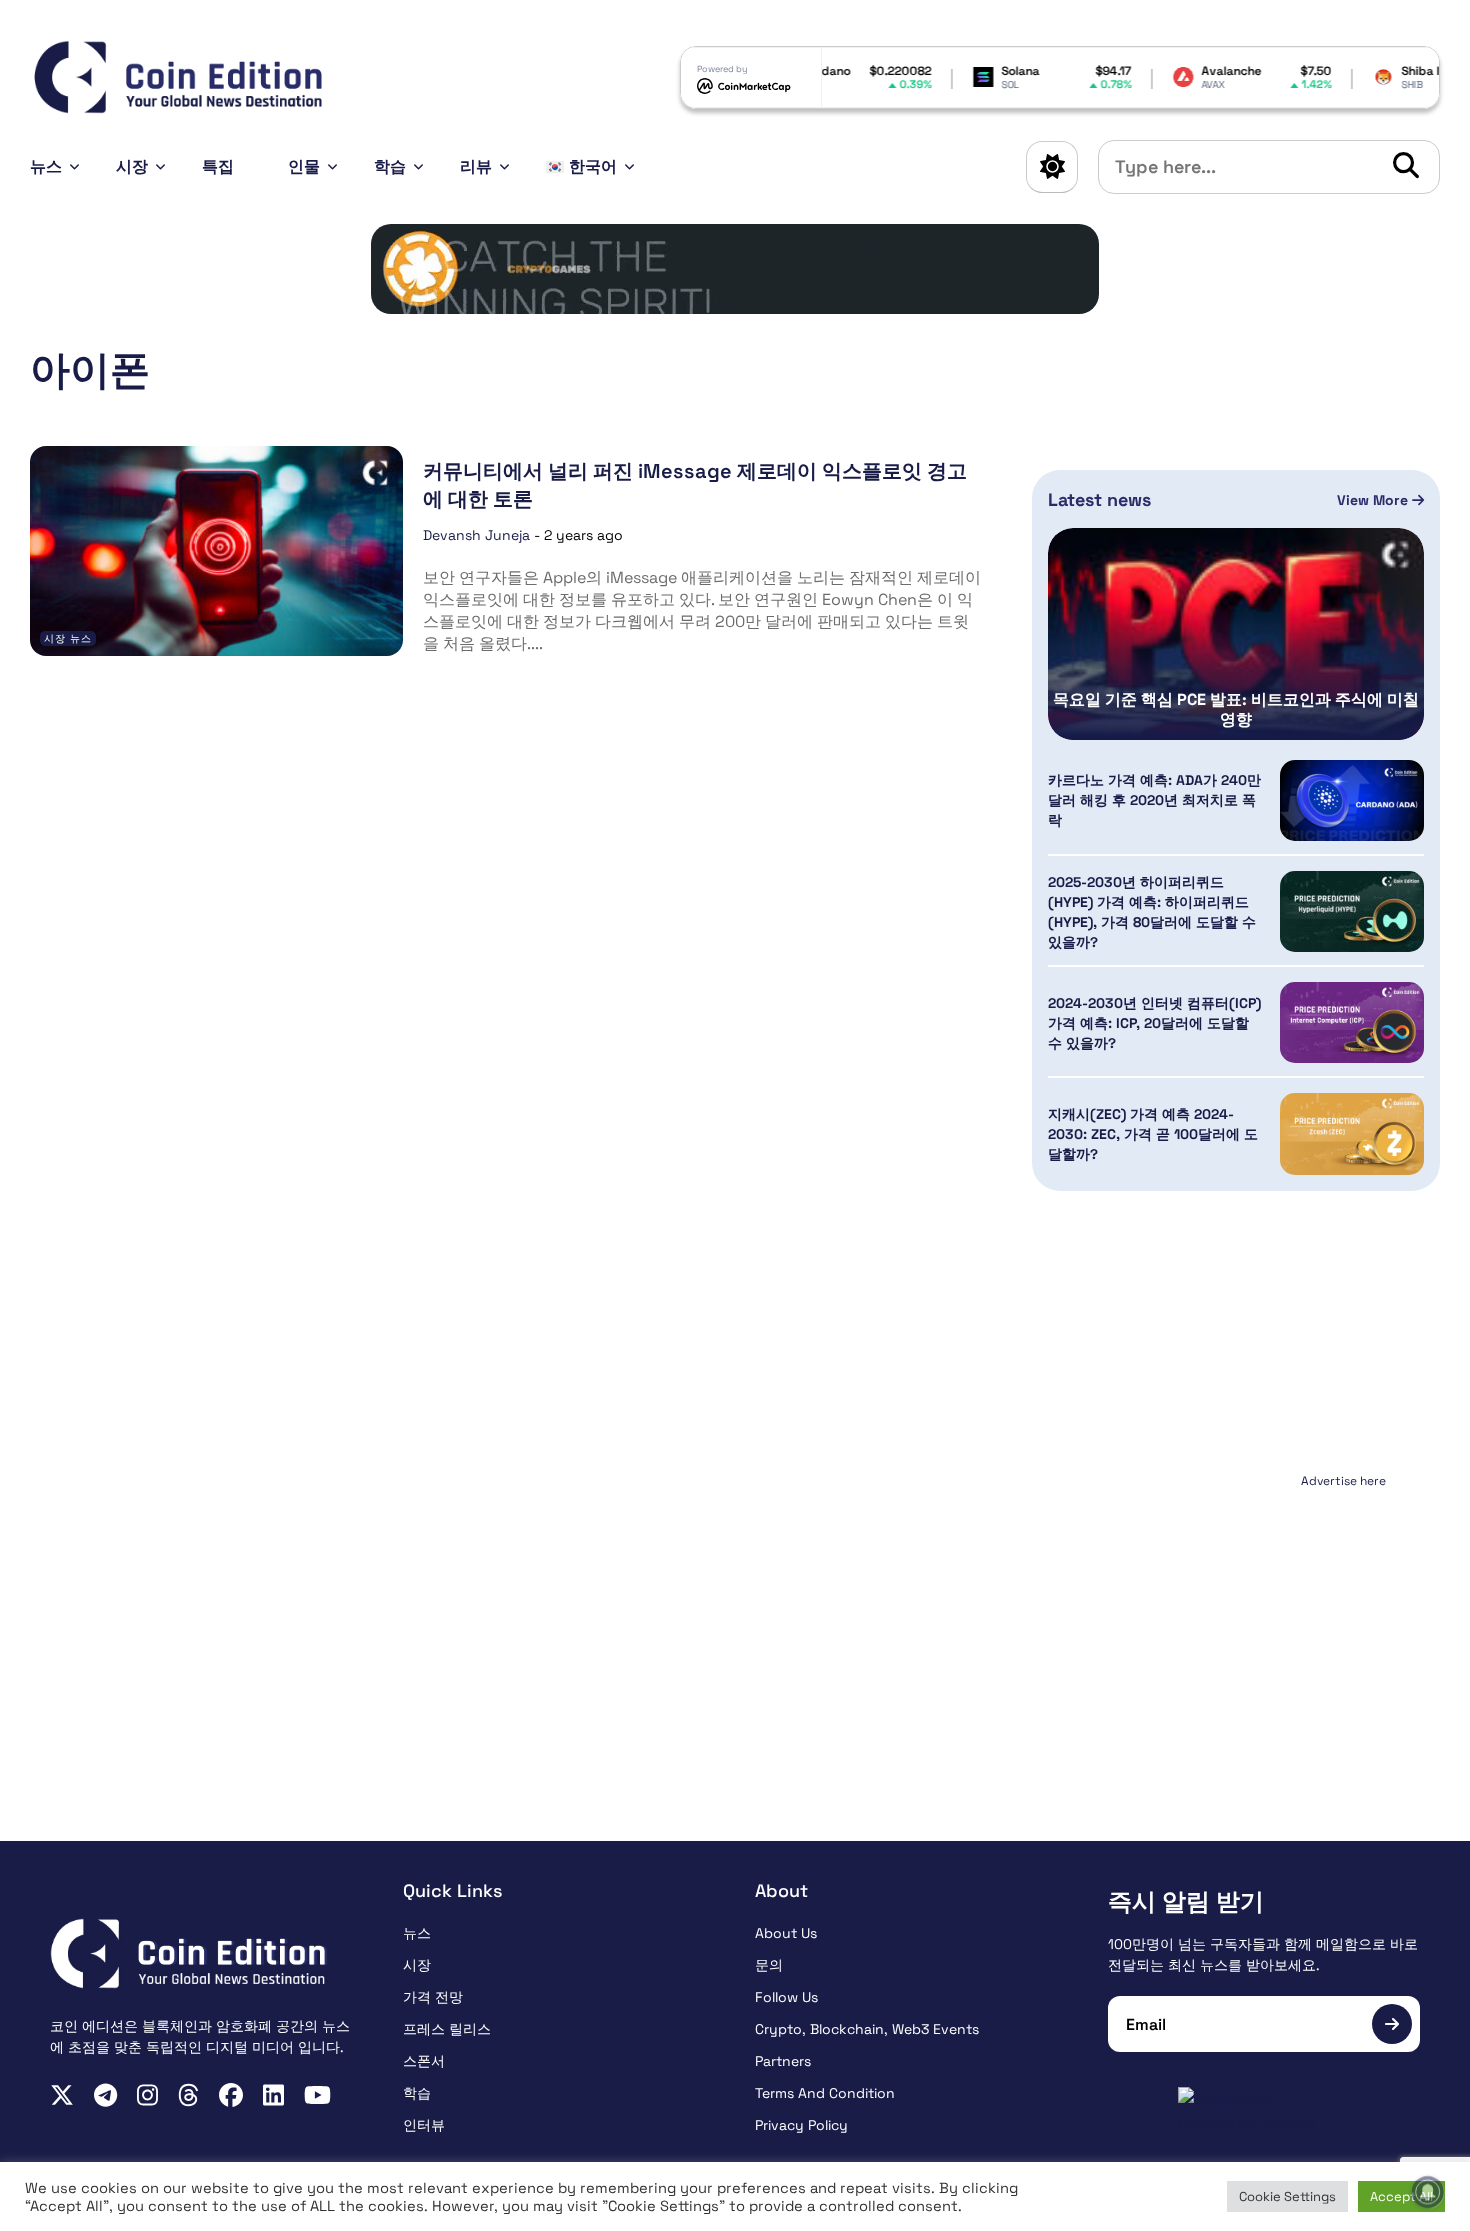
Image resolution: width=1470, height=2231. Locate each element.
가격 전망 (433, 1997)
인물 (304, 166)
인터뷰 (424, 2125)
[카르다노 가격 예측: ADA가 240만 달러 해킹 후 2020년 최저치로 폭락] (1352, 800)
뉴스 (46, 166)
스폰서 (424, 2061)
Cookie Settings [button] (1287, 2196)
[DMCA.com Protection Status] (1264, 2111)
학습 (390, 166)
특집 (218, 166)
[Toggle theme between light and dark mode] (1052, 167)
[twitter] (62, 2095)
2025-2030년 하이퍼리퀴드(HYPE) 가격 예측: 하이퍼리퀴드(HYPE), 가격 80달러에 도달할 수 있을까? (1152, 912)
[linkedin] (273, 2095)
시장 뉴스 (68, 638)
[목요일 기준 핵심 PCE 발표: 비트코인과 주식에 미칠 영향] (1236, 634)
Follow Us (786, 1997)
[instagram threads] (188, 2095)
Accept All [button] (1401, 2196)
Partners (783, 2061)
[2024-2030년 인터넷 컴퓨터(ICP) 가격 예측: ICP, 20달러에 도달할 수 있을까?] (1352, 1022)
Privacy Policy (801, 2125)
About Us (786, 1933)
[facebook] (231, 2095)
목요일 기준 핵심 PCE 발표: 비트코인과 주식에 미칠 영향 (1236, 710)
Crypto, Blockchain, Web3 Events (867, 2029)
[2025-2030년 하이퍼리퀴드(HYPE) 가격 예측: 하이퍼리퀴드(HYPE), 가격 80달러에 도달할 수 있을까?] (1352, 911)
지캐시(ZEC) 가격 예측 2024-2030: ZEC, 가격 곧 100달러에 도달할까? (1153, 1134)
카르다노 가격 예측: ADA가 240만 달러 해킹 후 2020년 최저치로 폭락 (1154, 800)
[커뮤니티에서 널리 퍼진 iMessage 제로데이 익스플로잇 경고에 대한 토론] (216, 550)
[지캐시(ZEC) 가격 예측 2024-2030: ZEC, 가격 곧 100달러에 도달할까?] (1352, 1133)
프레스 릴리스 (447, 2029)
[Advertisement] (1236, 1620)
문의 (769, 1965)
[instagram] (147, 2095)
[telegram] (105, 2095)
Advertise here (1343, 1481)
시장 (132, 166)
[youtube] (317, 2095)
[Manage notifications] (1428, 2192)
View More (1374, 500)
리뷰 (476, 166)
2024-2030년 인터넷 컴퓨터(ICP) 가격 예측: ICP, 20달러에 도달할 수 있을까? (1154, 1023)
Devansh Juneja (476, 535)
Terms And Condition (825, 2093)
